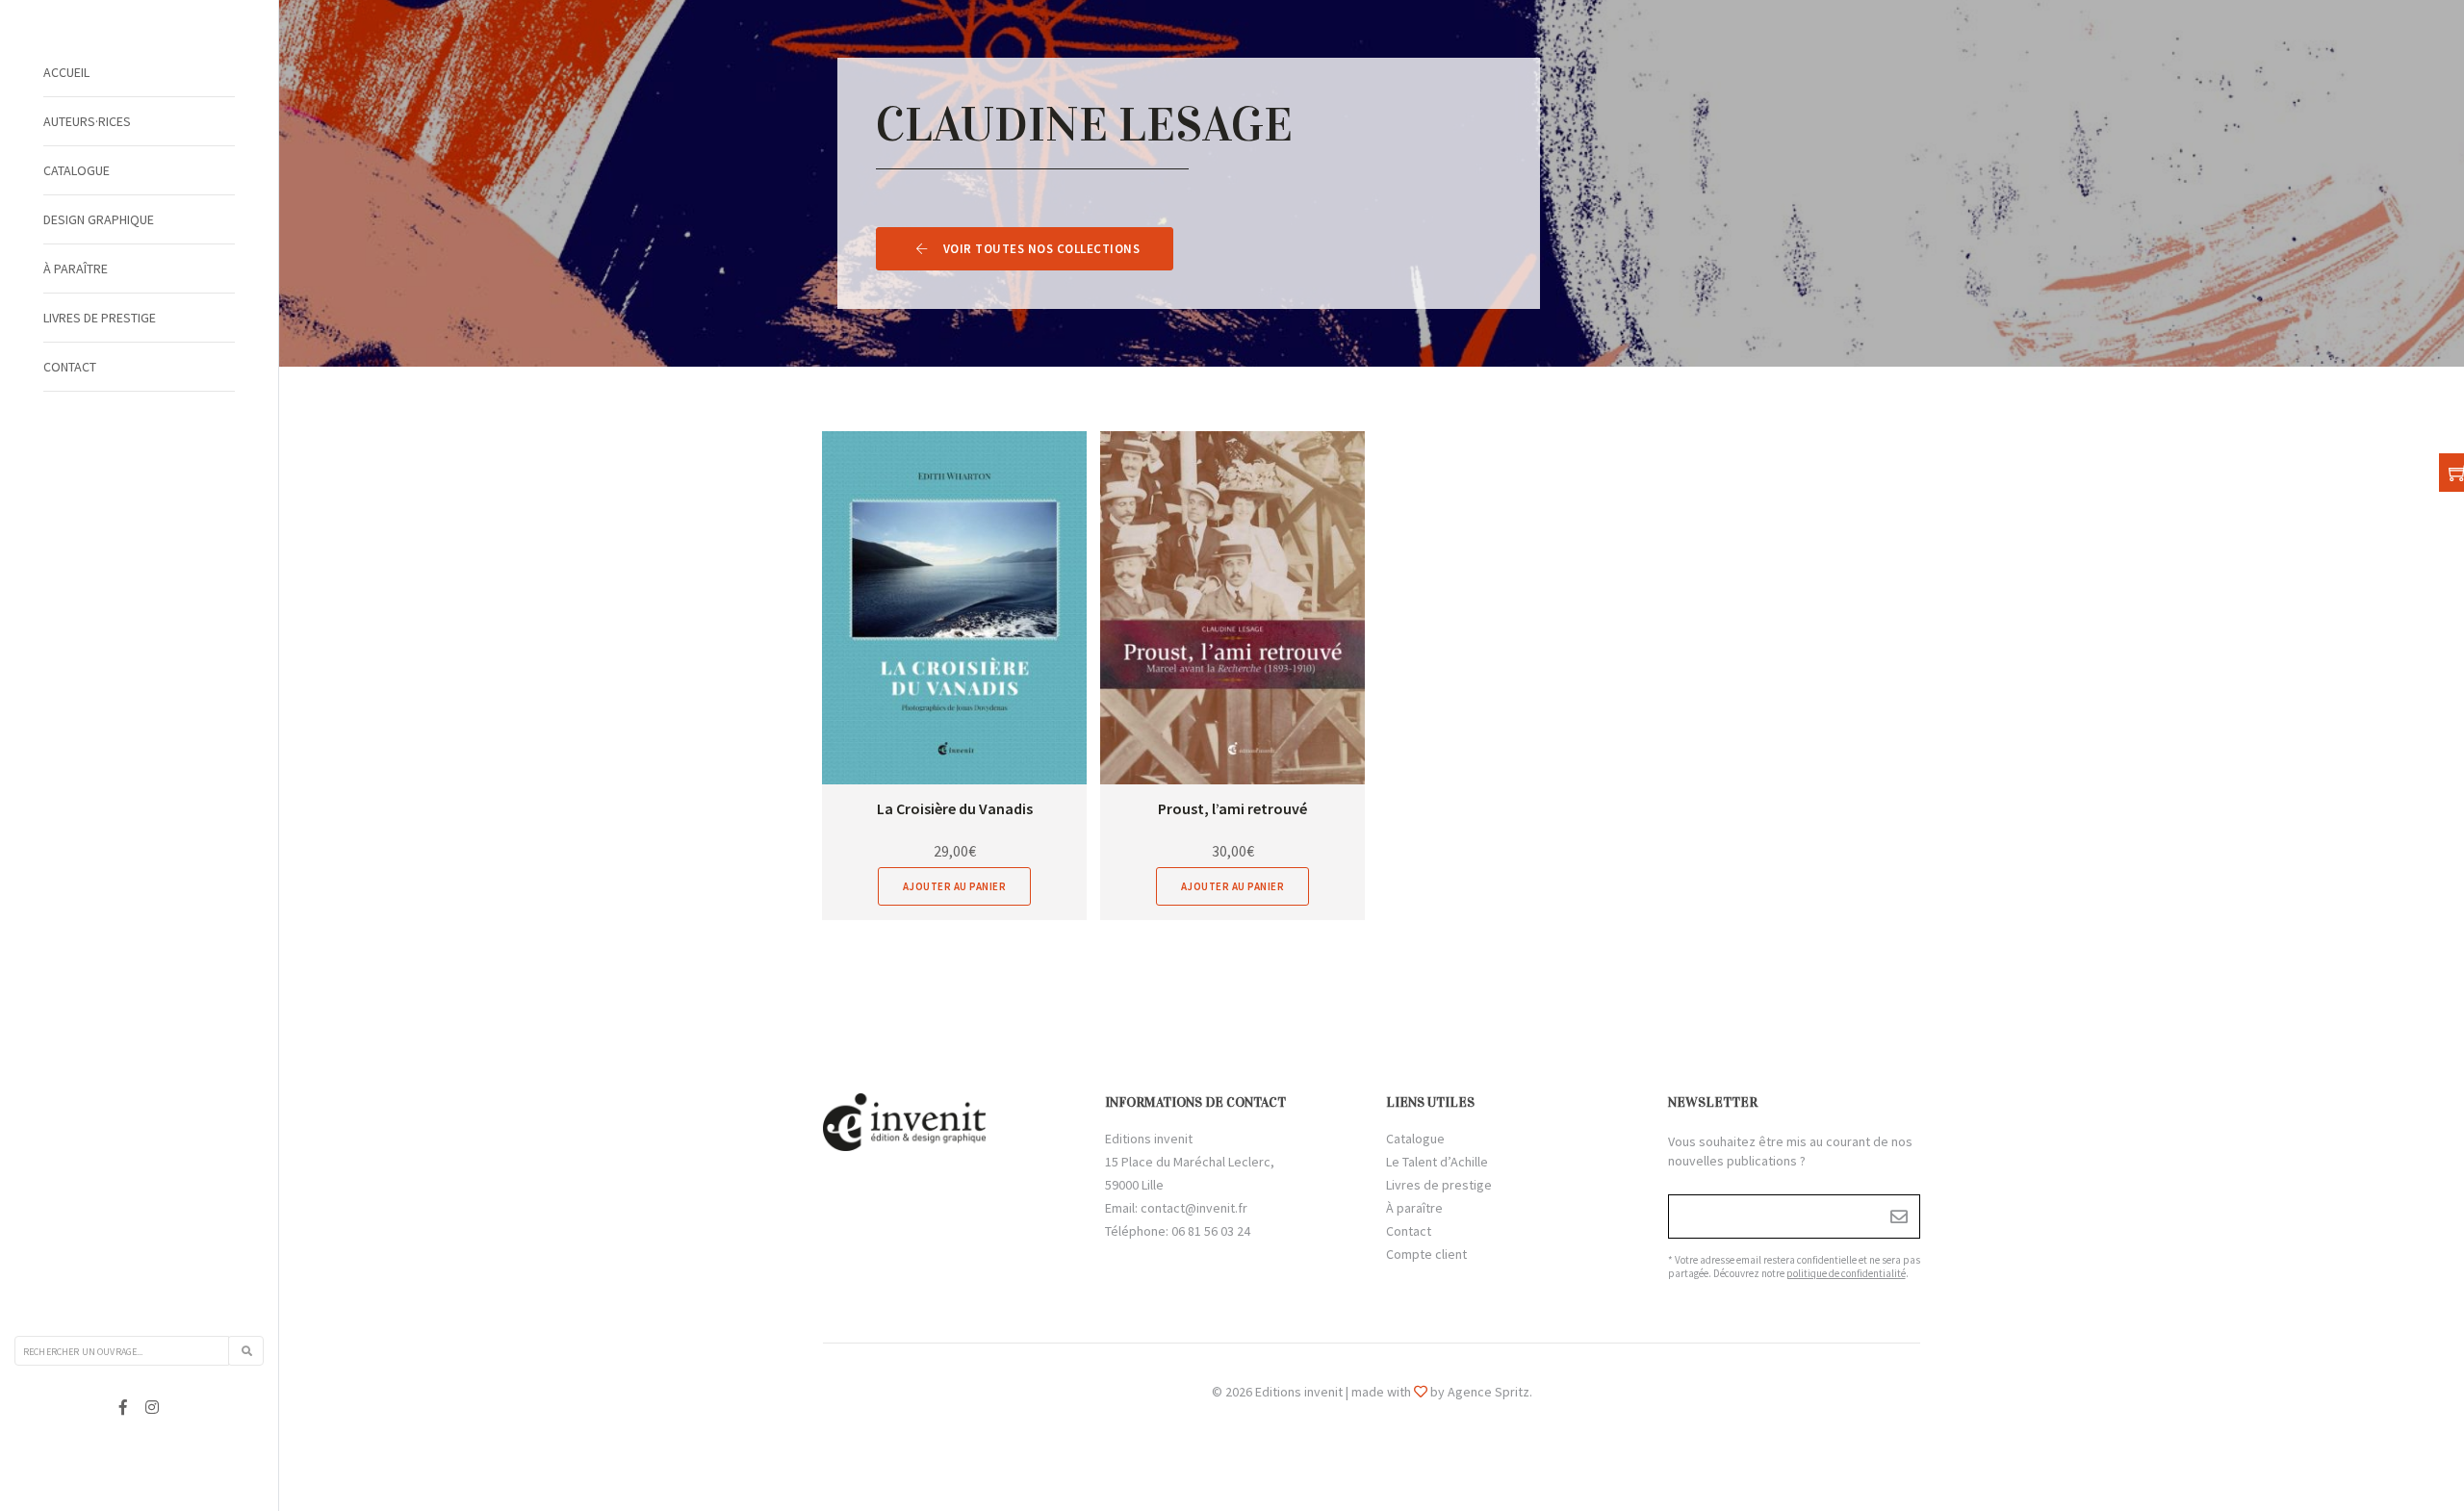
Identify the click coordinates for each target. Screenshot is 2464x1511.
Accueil (66, 72)
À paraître (76, 269)
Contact (70, 367)
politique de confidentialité (1846, 1273)
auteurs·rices (87, 121)
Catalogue (77, 170)
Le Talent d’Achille (1437, 1162)
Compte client (1426, 1254)
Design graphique (99, 219)
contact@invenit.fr (1194, 1208)
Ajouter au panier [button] (955, 886)
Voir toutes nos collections (1042, 249)
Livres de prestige (100, 318)
